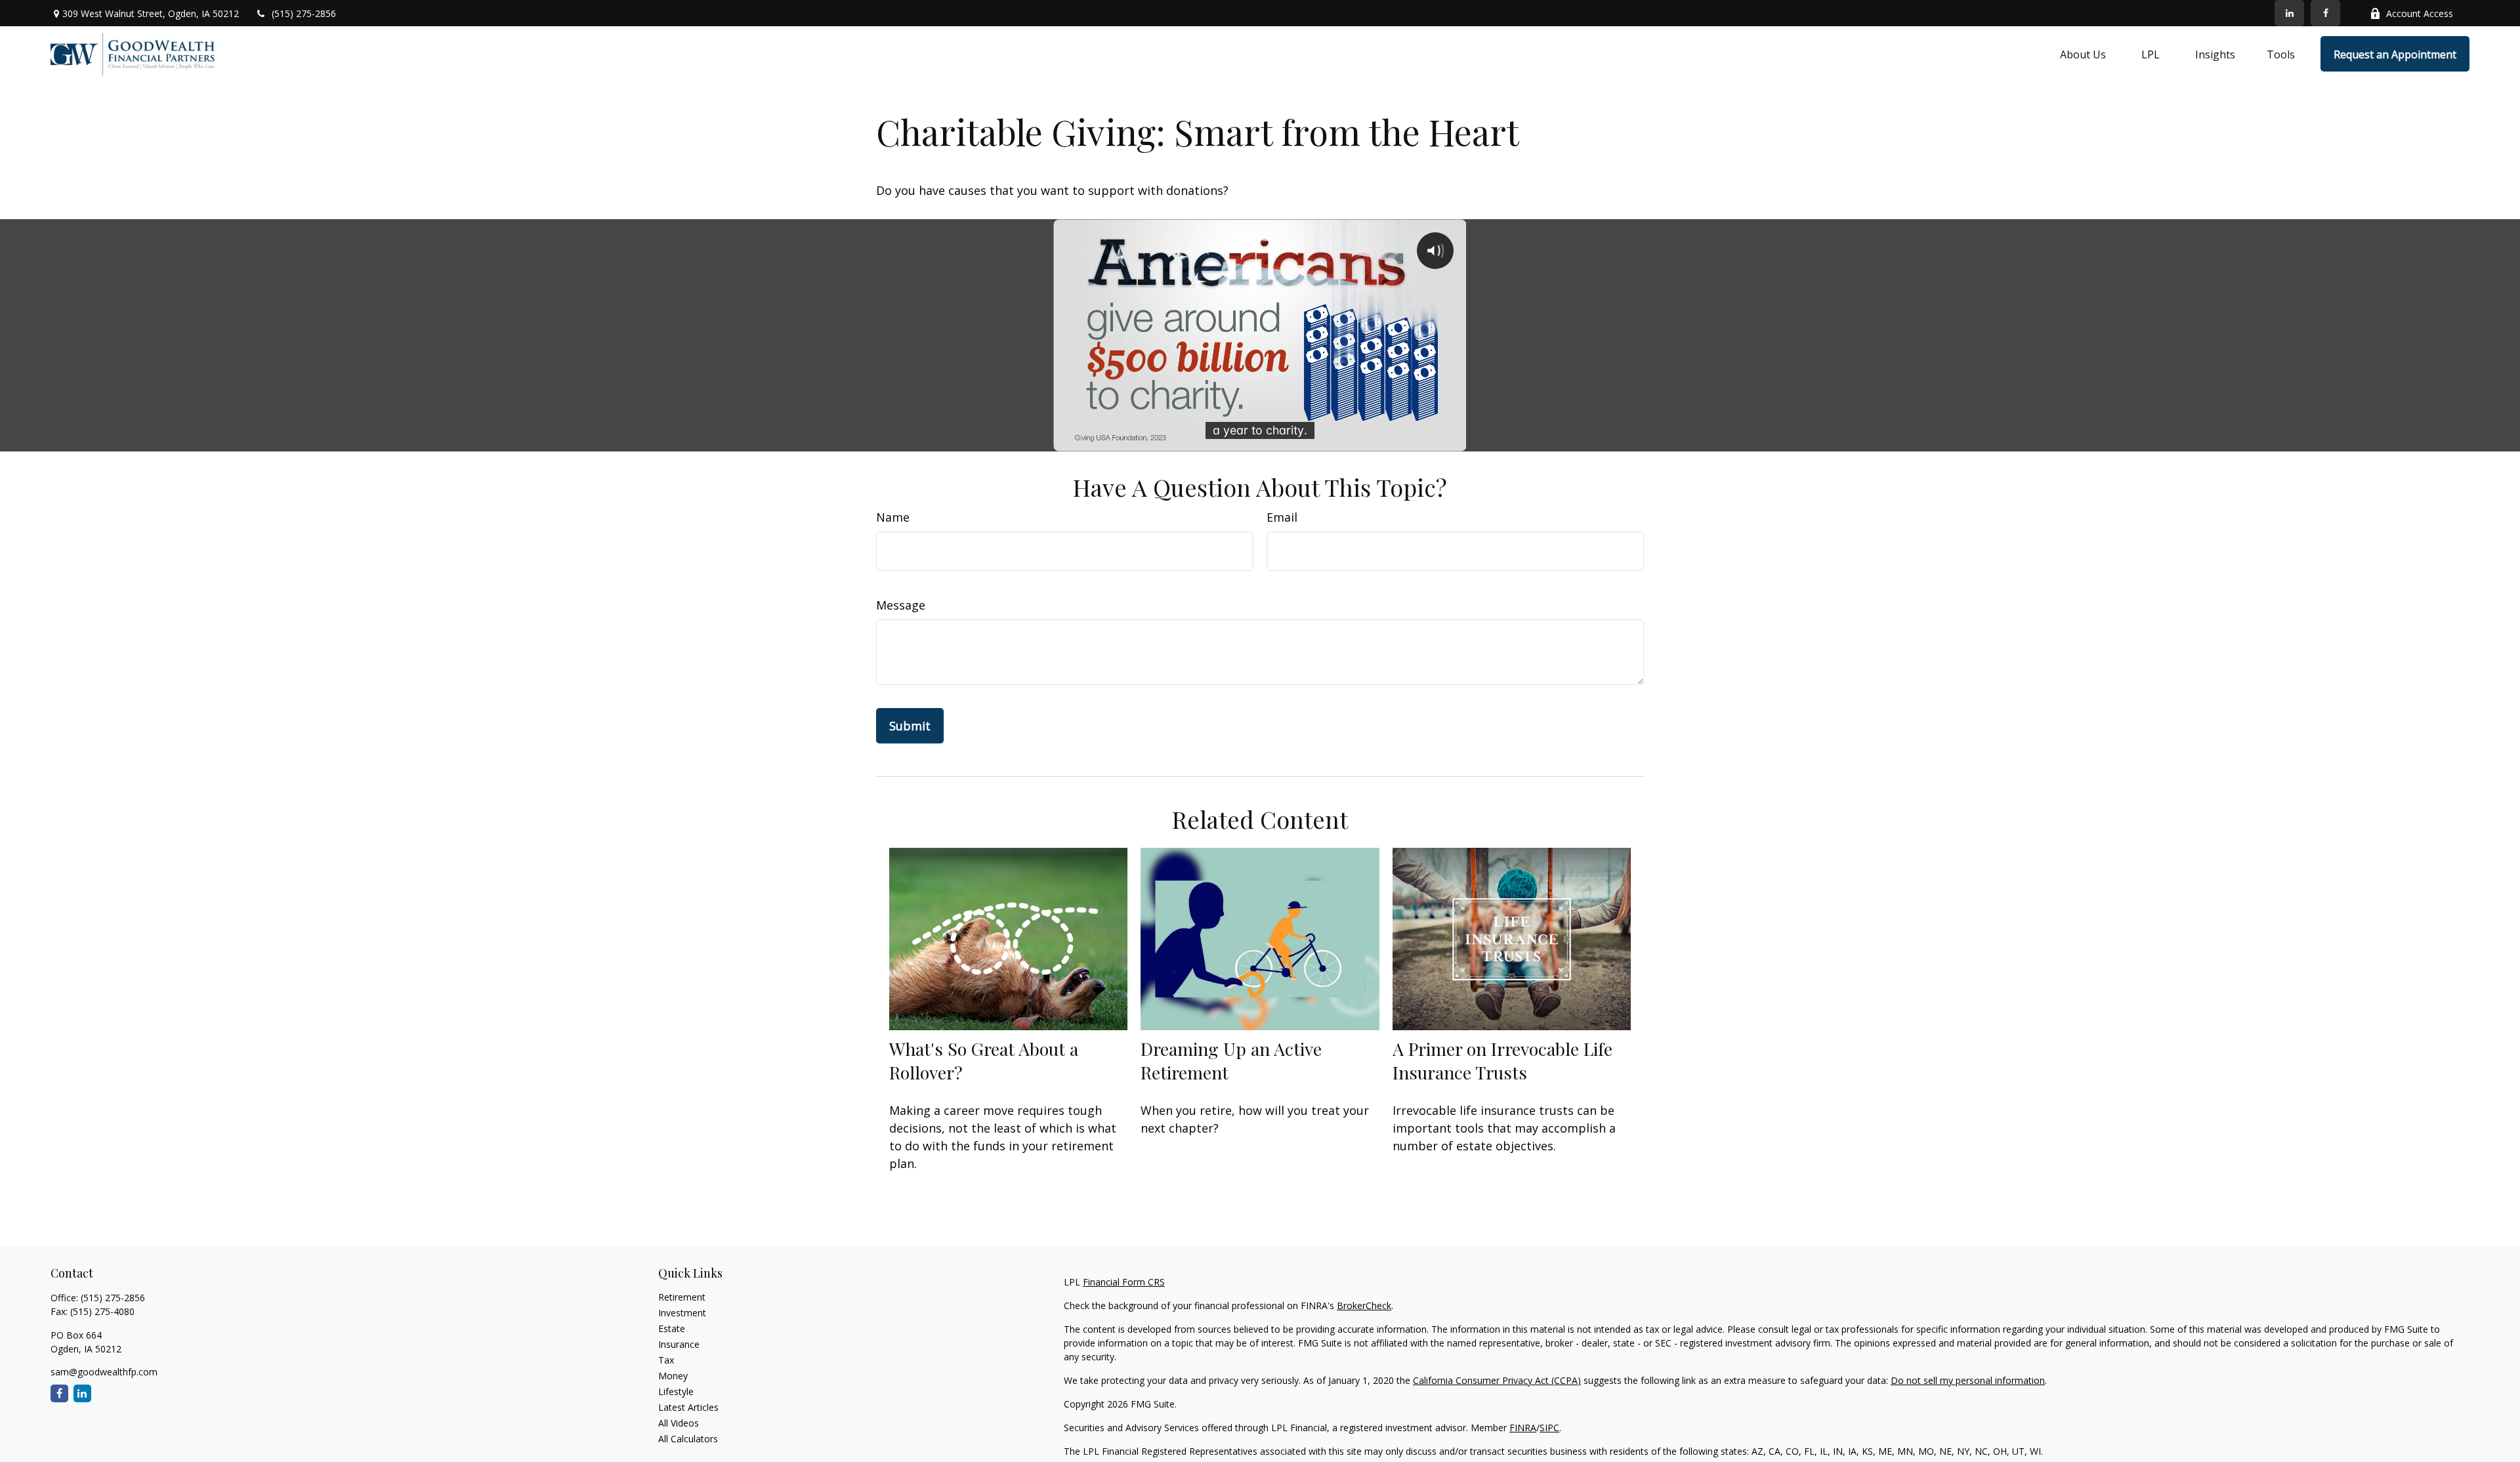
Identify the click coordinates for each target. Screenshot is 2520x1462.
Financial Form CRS (1124, 1282)
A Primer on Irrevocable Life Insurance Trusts (1502, 1060)
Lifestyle (676, 1391)
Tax (666, 1360)
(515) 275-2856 (304, 13)
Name (893, 517)
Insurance (679, 1344)
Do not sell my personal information (1968, 1380)
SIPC (1549, 1428)
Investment (682, 1313)
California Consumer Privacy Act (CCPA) (1497, 1380)
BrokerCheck (1364, 1305)
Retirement (682, 1297)
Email (1282, 517)
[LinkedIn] (2289, 13)
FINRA (1523, 1428)
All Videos (679, 1423)
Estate (672, 1328)
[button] (2083, 54)
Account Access (2420, 13)
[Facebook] (2325, 13)
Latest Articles (688, 1407)
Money (673, 1376)
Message (901, 605)
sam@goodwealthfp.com (104, 1372)
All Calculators (688, 1439)
